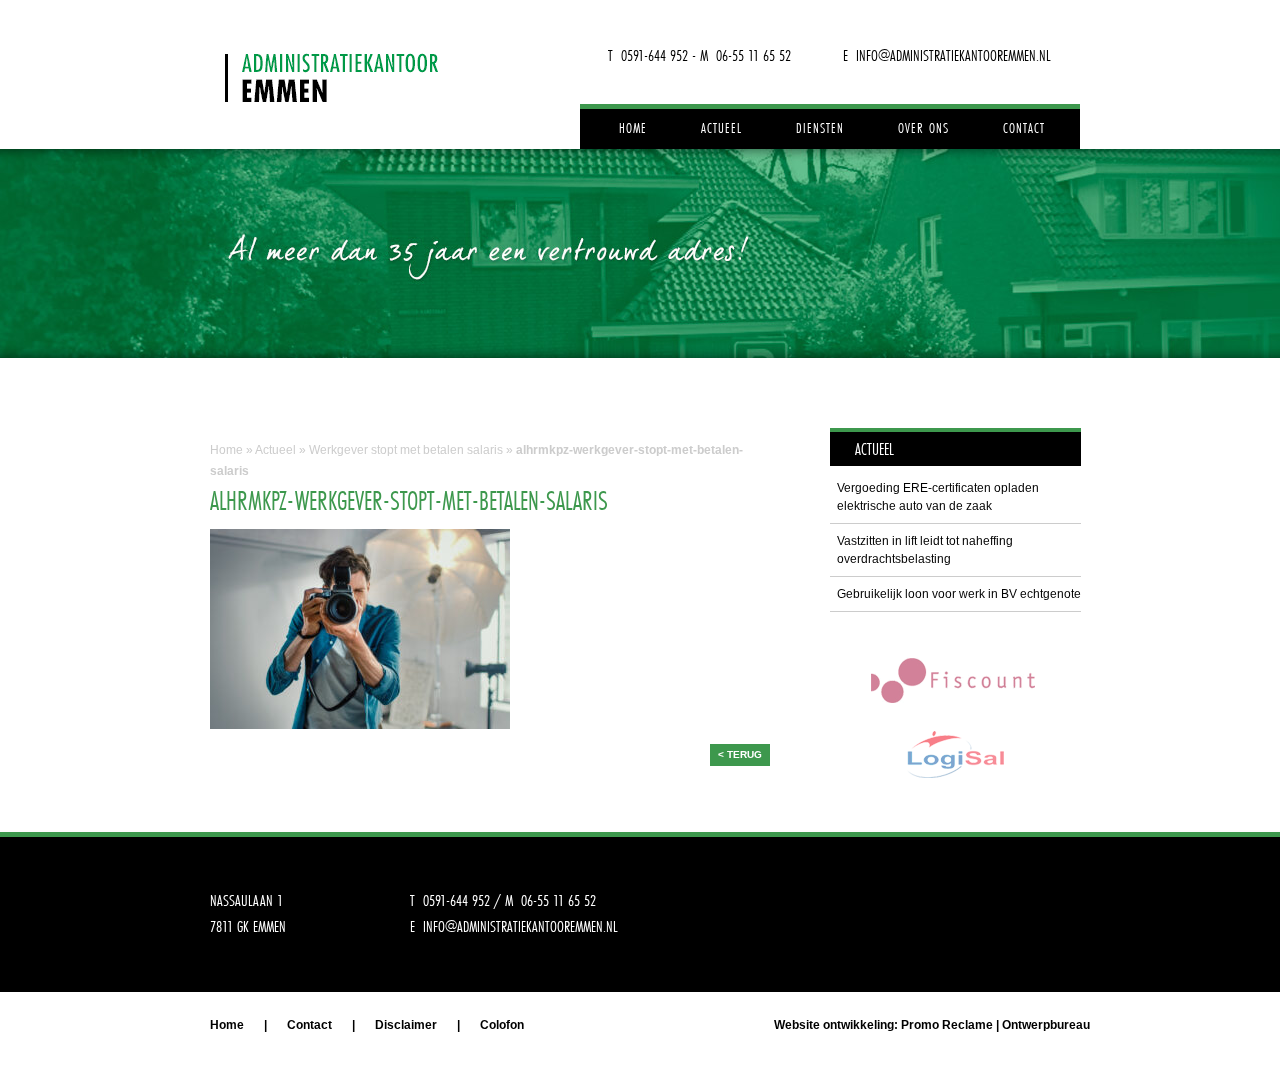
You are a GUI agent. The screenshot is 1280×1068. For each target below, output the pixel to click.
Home (633, 128)
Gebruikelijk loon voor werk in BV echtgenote (959, 594)
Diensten (820, 128)
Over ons (923, 128)
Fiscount (955, 679)
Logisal (955, 754)
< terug (740, 754)
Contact (1024, 128)
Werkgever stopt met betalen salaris (406, 450)
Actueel (721, 128)
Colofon (502, 1025)
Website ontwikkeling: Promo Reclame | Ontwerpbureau (932, 1025)
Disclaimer (406, 1025)
